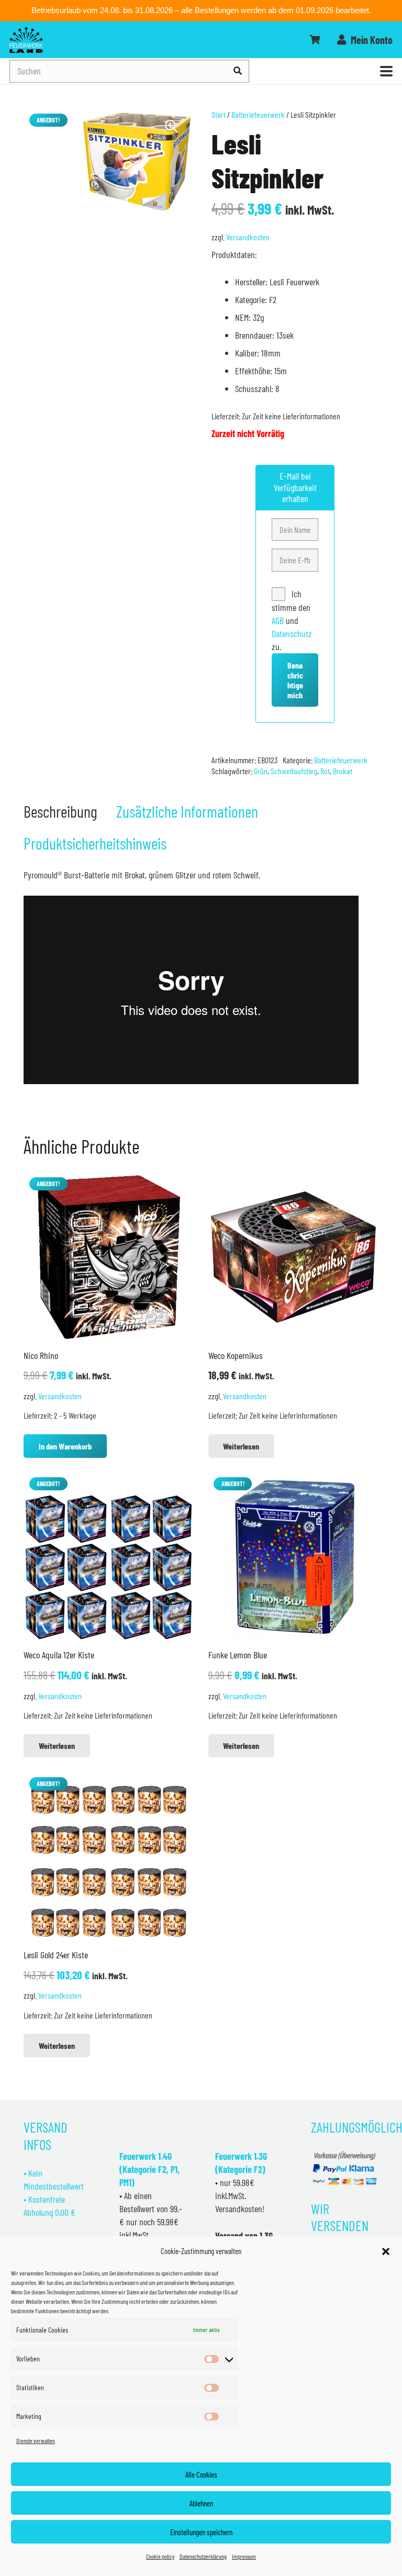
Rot (325, 771)
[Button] (315, 40)
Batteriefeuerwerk (258, 114)
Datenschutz (292, 633)
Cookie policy (160, 2556)
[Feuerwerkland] (26, 40)
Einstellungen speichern (201, 2532)
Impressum (244, 2556)
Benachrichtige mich (295, 680)
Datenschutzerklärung (203, 2556)
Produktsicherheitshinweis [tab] (95, 843)
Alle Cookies (201, 2474)
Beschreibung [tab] (60, 811)
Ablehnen (201, 2503)
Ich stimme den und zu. (292, 620)
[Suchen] (238, 71)
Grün (261, 771)
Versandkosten (248, 237)
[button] (386, 2251)
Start (219, 114)
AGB (279, 620)
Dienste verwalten (36, 2440)
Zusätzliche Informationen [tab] (187, 811)
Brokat (343, 771)
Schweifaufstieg (294, 771)
